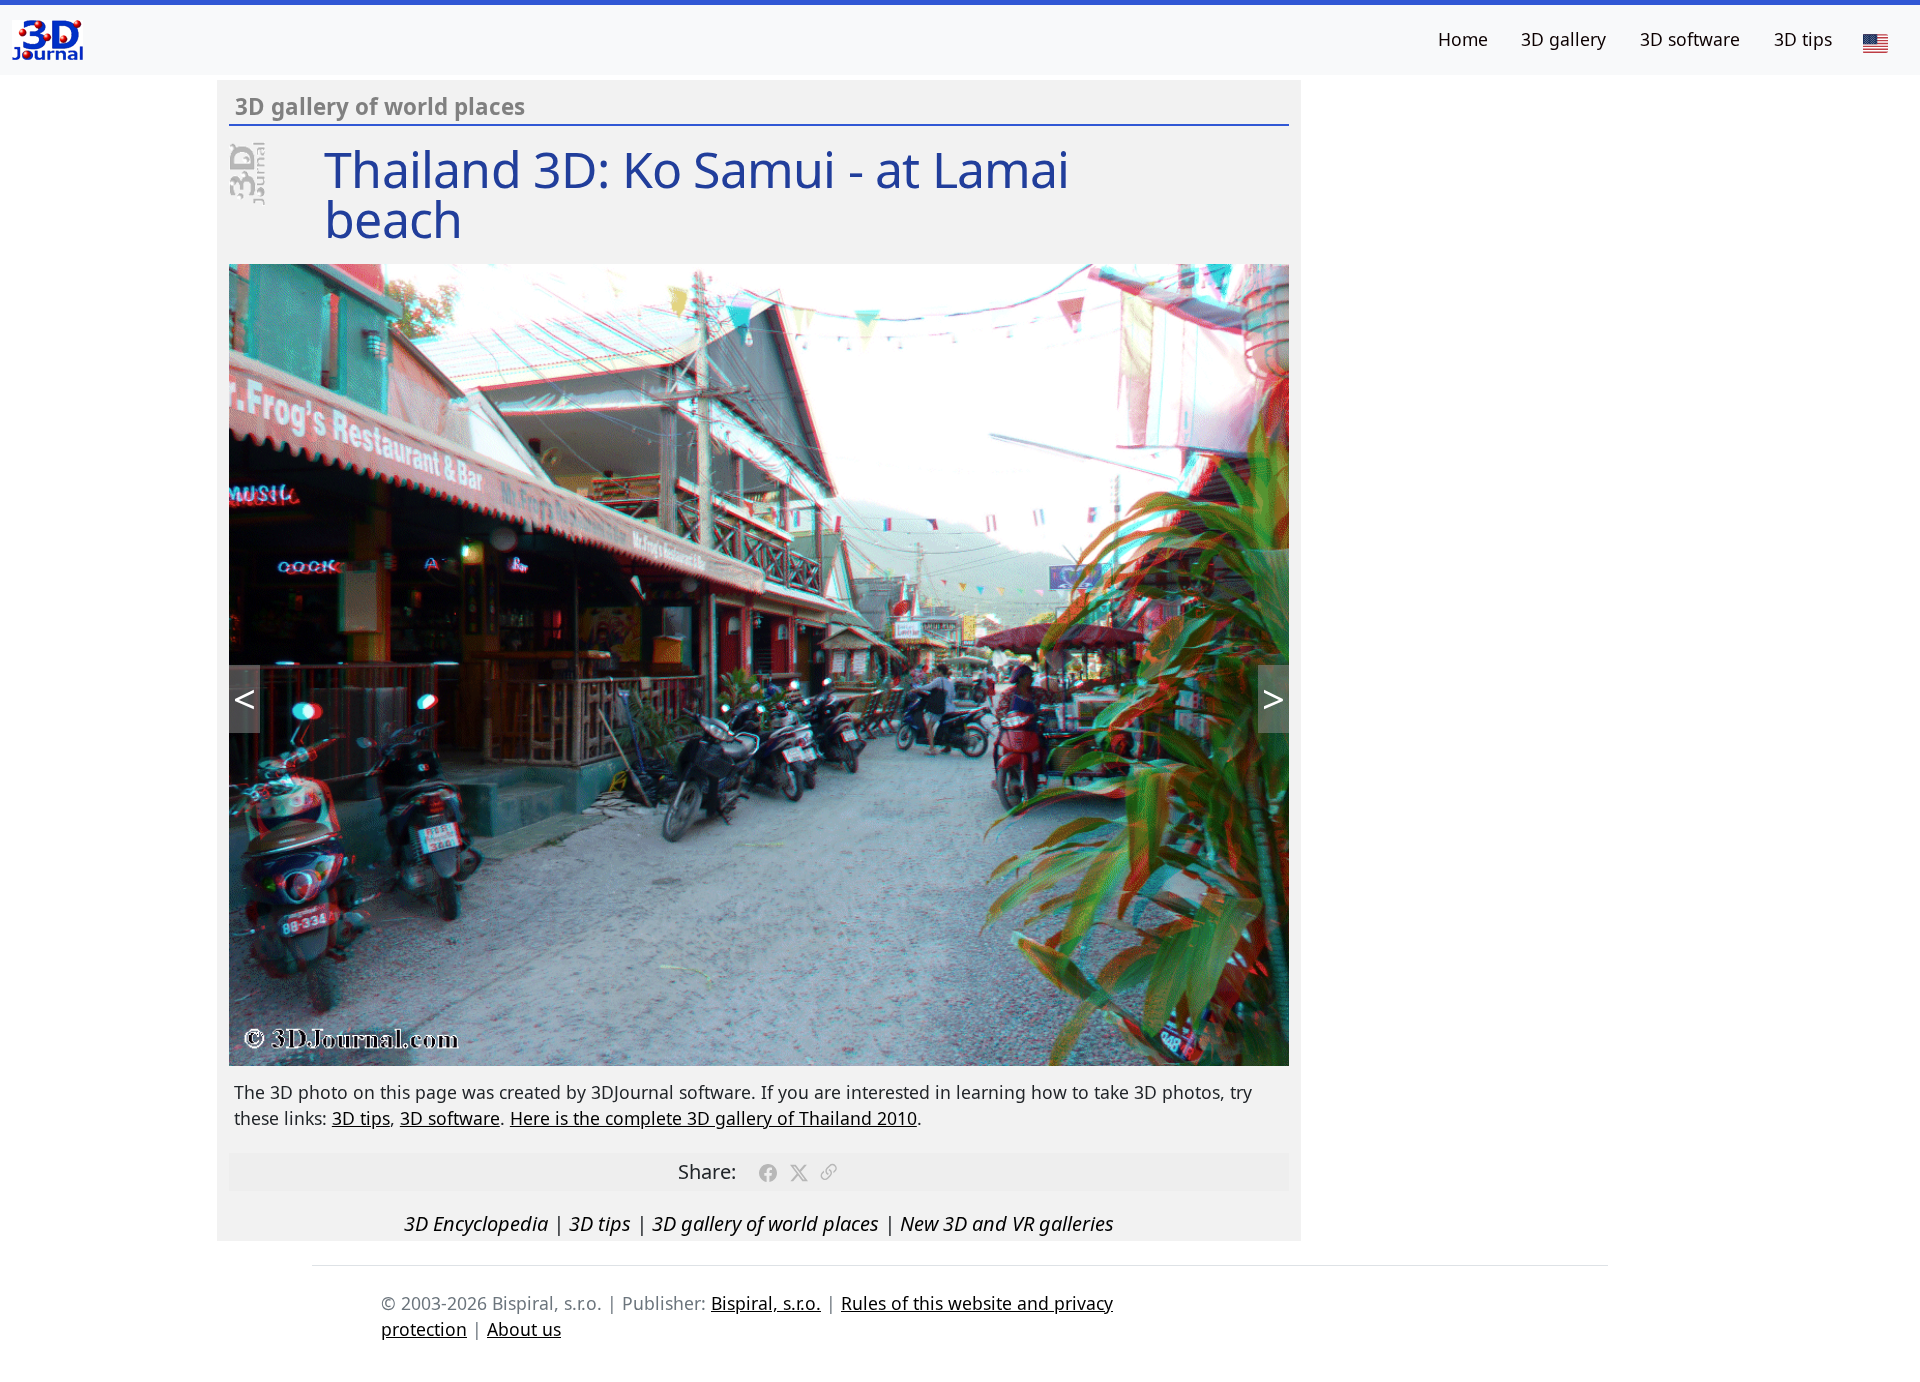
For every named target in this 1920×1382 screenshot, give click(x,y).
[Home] (47, 40)
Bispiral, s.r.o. (766, 1303)
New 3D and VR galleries (1007, 1223)
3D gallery (1563, 39)
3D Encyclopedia (476, 1223)
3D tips (1803, 39)
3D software (1690, 39)
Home (1463, 39)
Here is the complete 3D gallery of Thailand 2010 (713, 1118)
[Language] (1875, 42)
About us (524, 1329)
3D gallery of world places (765, 1223)
